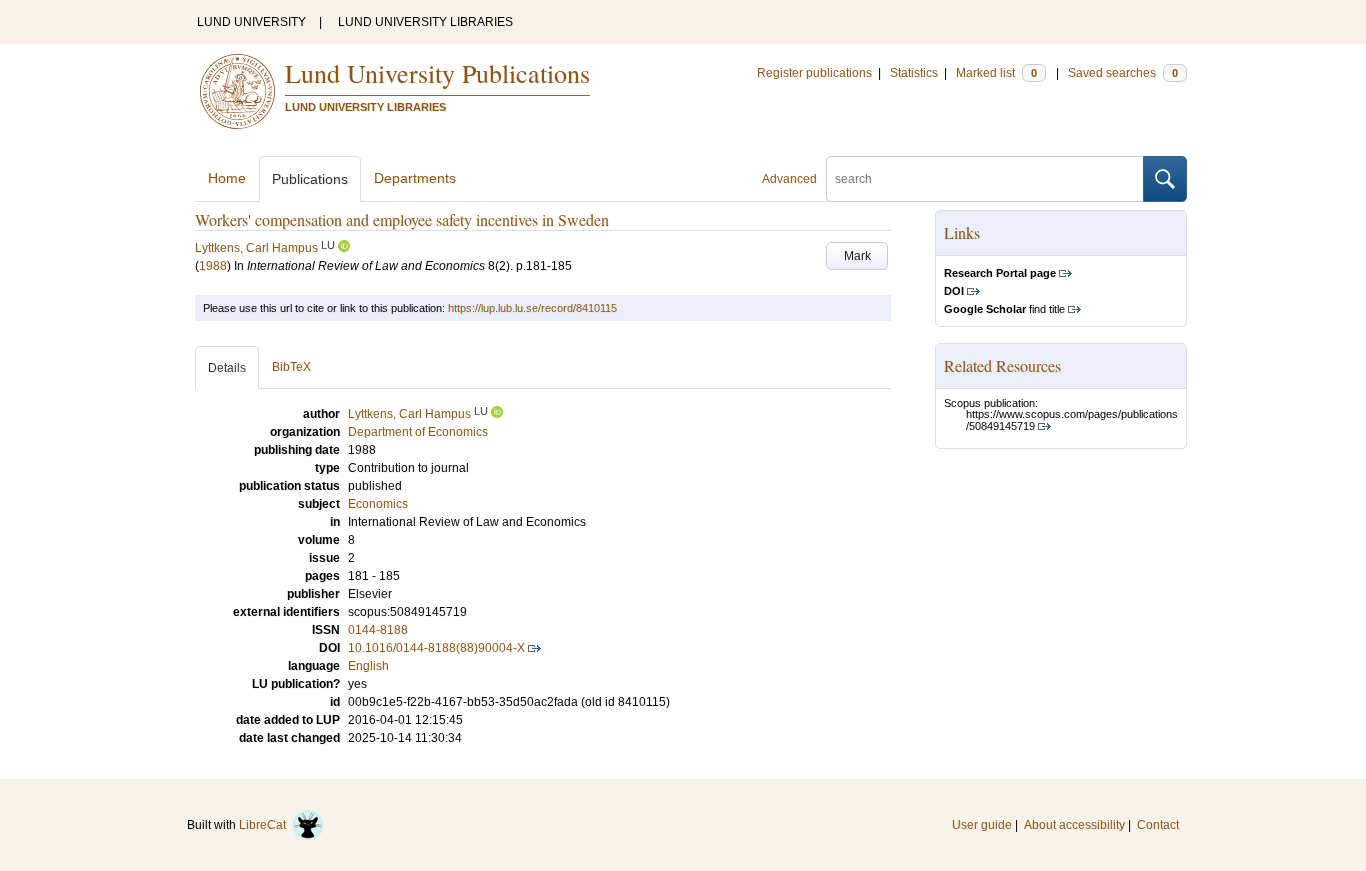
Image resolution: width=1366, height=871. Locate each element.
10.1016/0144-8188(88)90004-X (436, 648)
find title (1004, 309)
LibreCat (265, 825)
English (368, 666)
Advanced (789, 179)
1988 (213, 266)
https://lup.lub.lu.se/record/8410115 (532, 308)
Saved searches (1123, 73)
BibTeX (291, 367)
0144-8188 (378, 630)
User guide (982, 825)
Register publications (814, 73)
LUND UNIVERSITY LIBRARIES (425, 22)
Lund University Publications (437, 73)
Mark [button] (857, 256)
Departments (415, 178)
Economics (378, 504)
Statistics (914, 73)
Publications (310, 179)
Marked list (996, 73)
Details (227, 368)
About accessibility (1074, 825)
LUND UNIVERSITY (251, 22)
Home (227, 178)
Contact (1158, 825)
